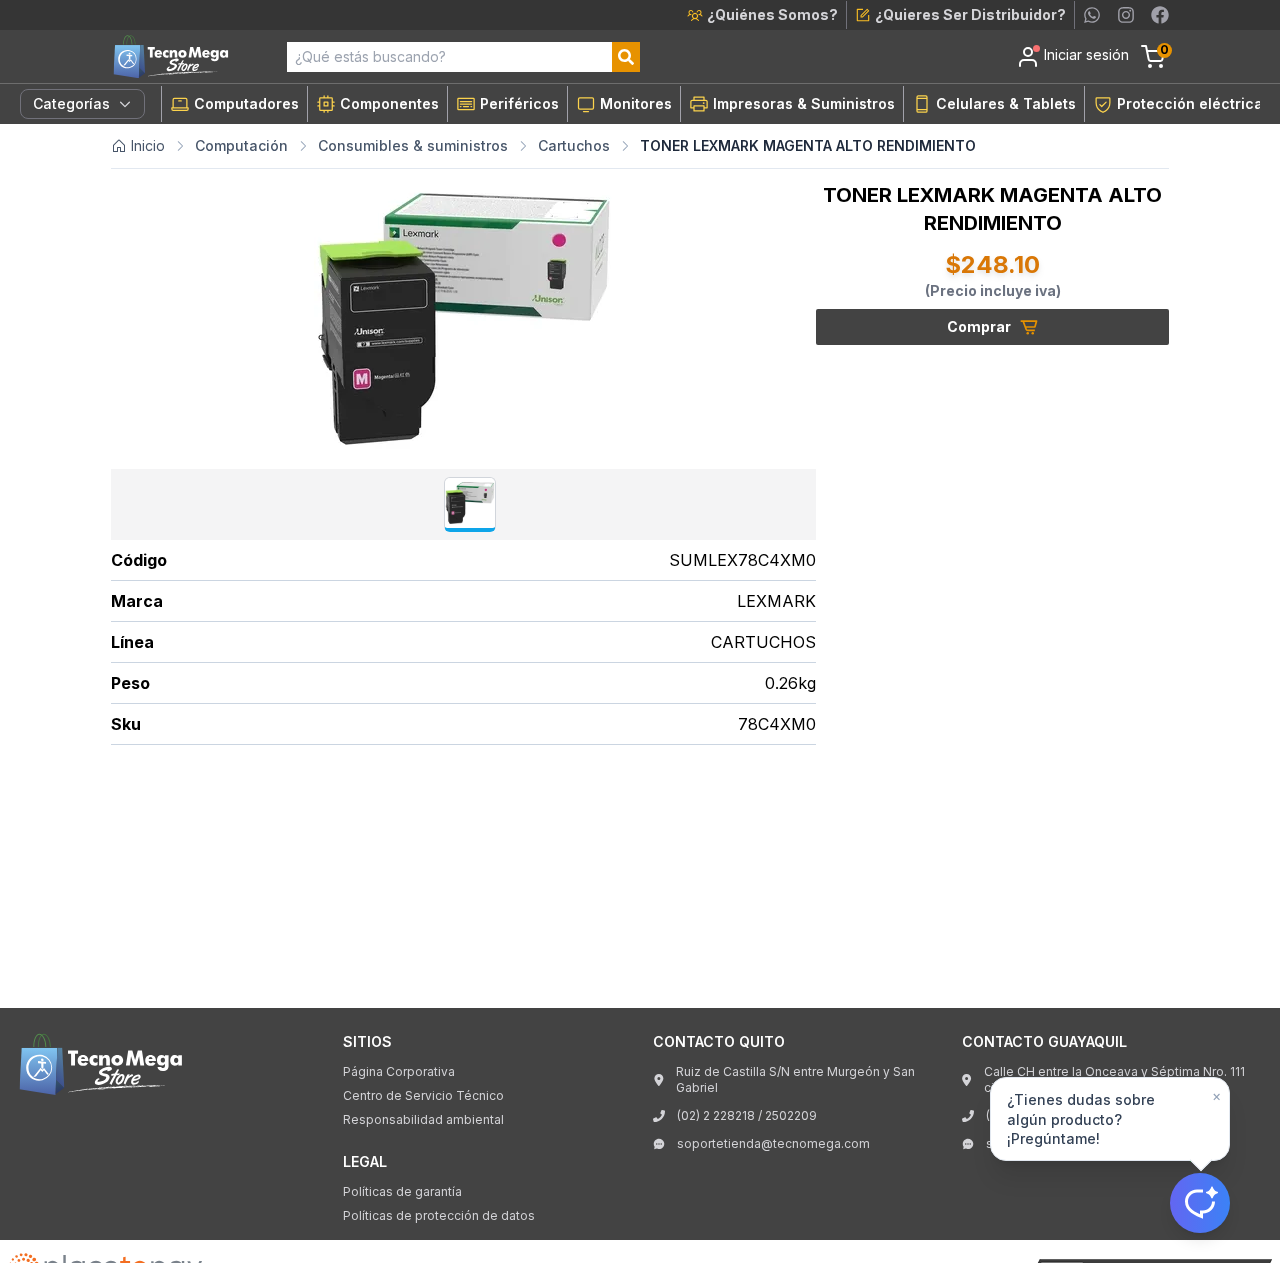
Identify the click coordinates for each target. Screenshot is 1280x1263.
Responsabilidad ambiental (423, 1119)
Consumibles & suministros (413, 145)
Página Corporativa (399, 1071)
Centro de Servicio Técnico (423, 1095)
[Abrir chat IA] (1200, 1203)
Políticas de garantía (402, 1191)
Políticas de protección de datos (439, 1215)
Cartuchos (574, 145)
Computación (241, 145)
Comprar (979, 326)
